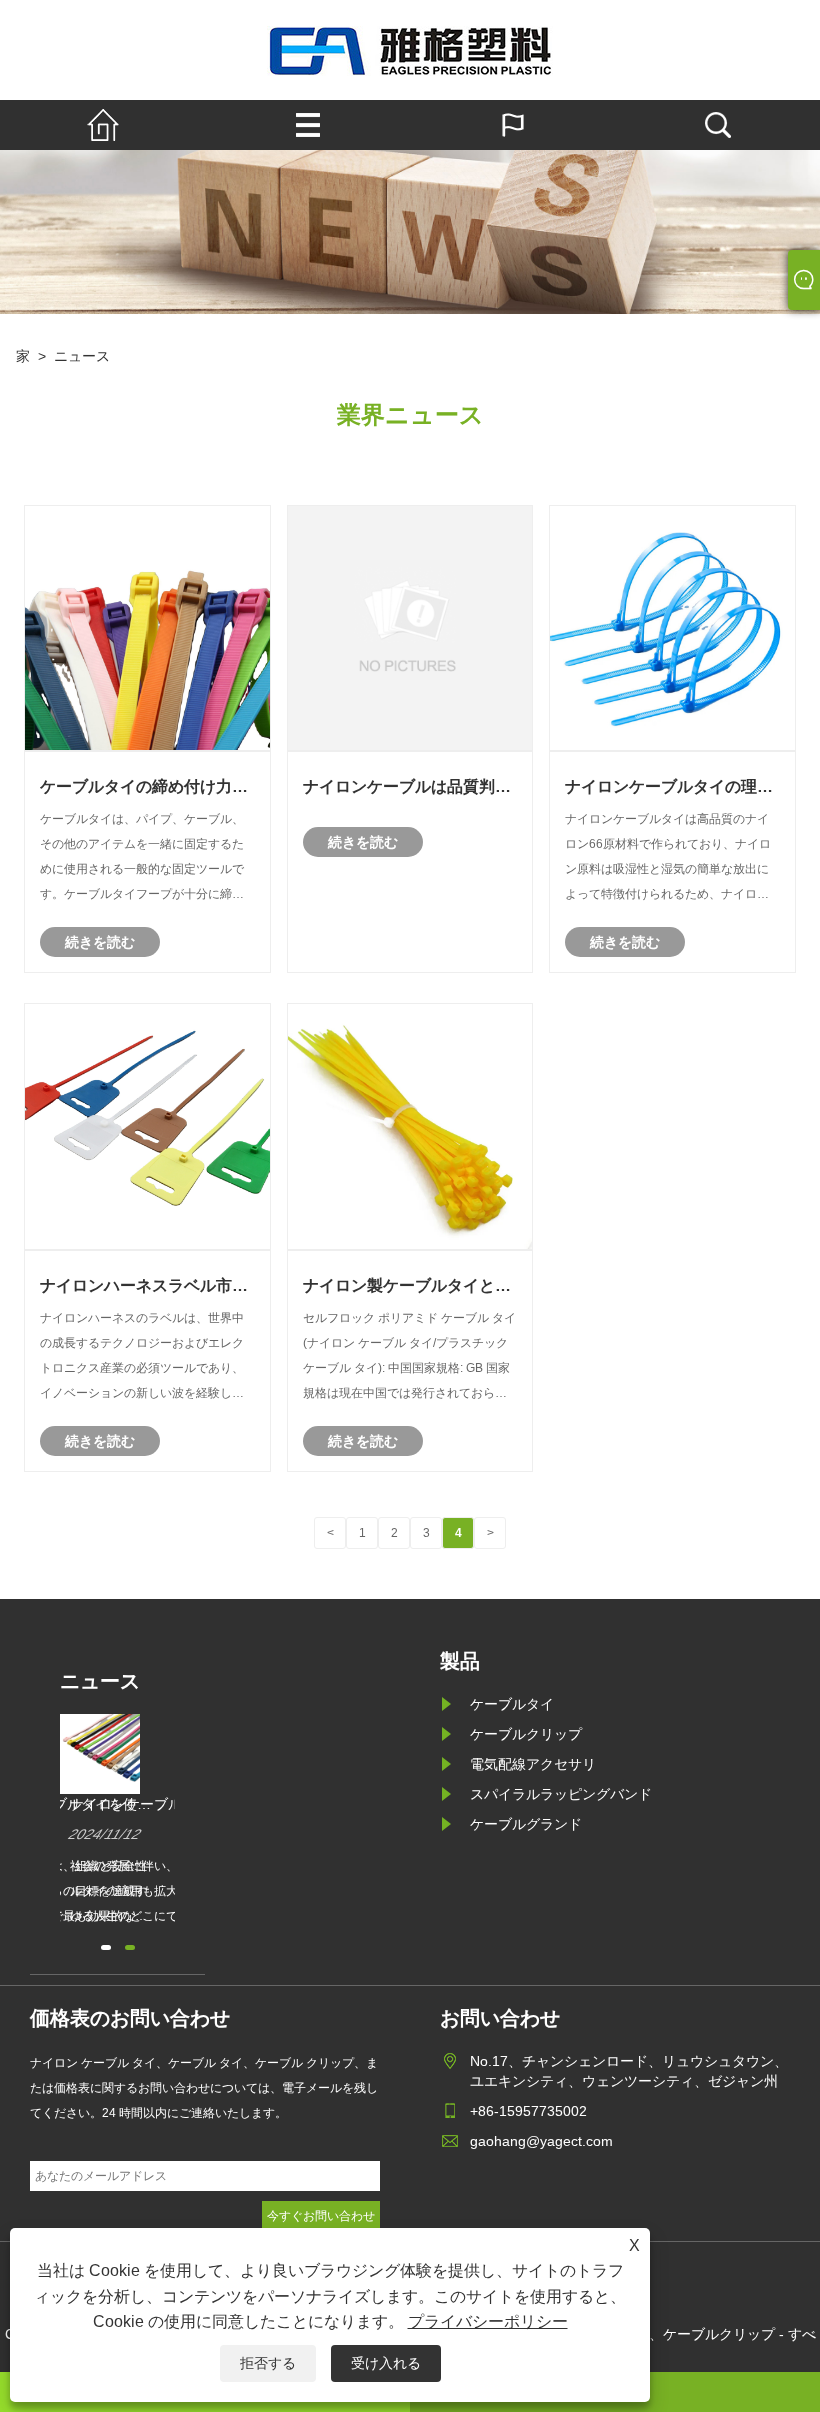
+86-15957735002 (528, 2111)
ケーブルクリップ (526, 1734)
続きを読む (100, 942)
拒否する (268, 2363)
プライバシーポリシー (488, 2321)
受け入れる (386, 2363)
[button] (106, 1947)
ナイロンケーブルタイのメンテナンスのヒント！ (168, 1805)
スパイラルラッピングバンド (561, 1794)
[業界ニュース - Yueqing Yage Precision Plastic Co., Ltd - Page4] (410, 50)
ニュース (82, 356)
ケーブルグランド (526, 1824)
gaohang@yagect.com (541, 2141)
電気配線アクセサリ (533, 1764)
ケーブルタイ (512, 1704)
